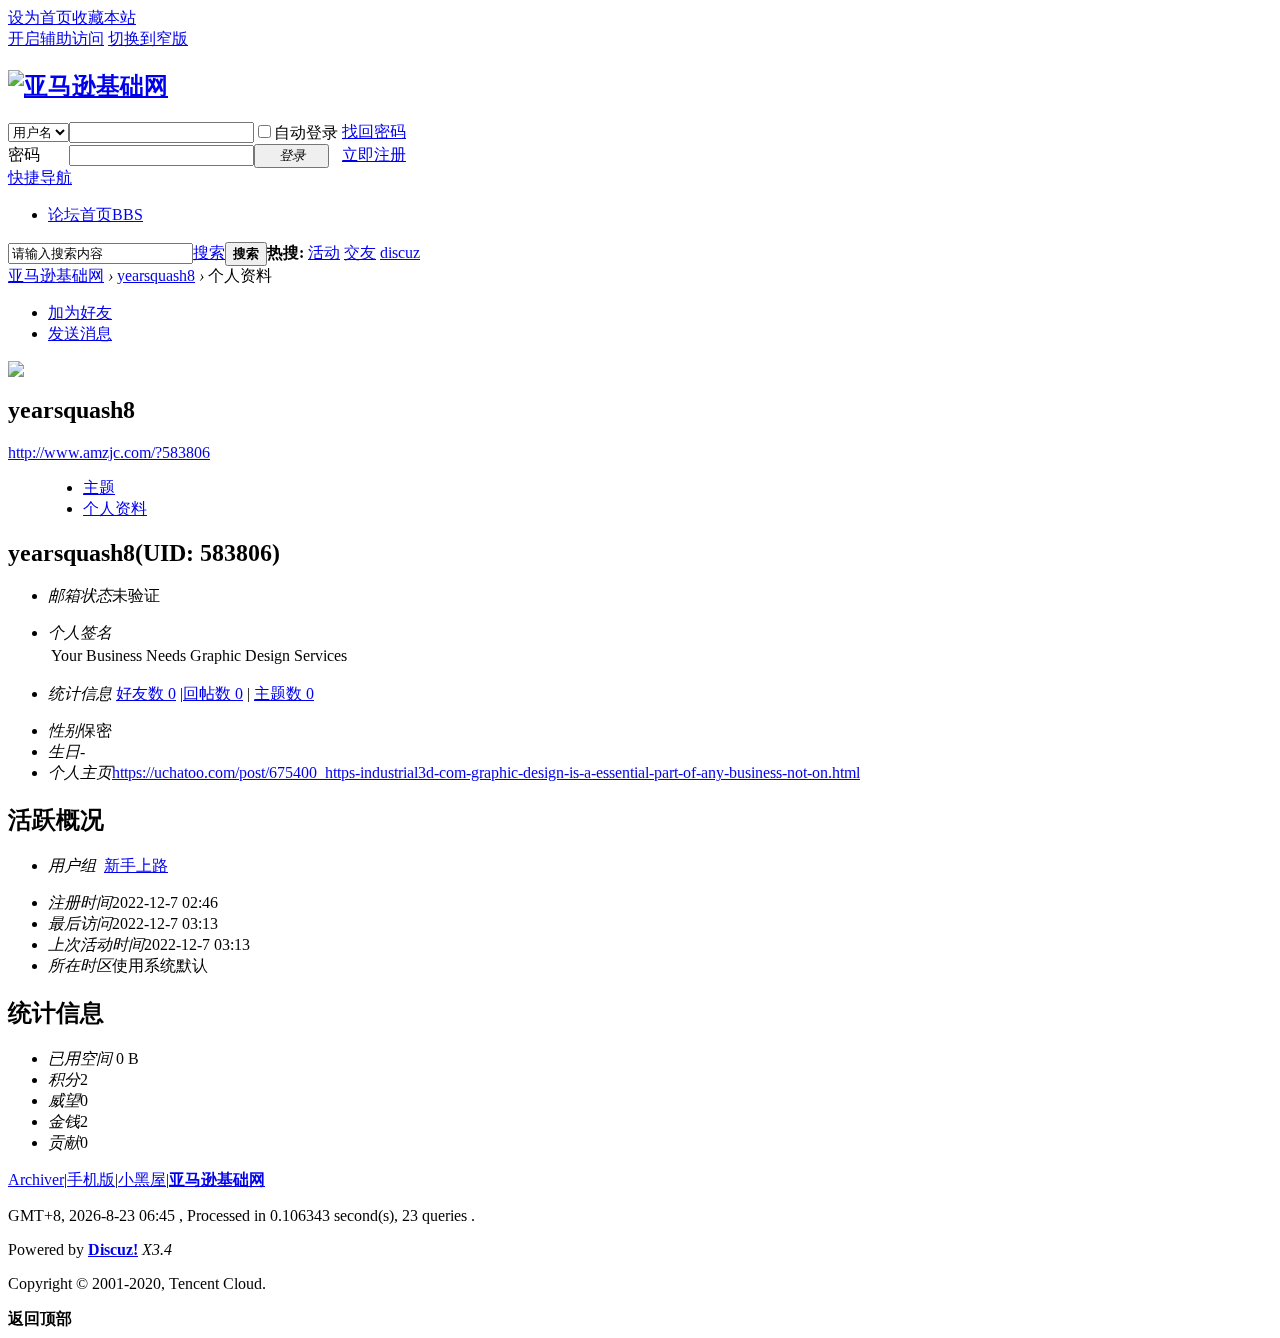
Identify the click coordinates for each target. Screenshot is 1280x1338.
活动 (324, 252)
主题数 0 (284, 693)
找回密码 (374, 131)
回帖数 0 (213, 693)
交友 (360, 252)
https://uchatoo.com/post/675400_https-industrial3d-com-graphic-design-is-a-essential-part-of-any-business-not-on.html (486, 772)
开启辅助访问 (56, 38)
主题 (99, 487)
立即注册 (374, 154)
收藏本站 (104, 17)
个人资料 (115, 508)
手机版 (91, 1179)
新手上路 (136, 865)
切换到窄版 (148, 38)
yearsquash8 (156, 275)
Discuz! (113, 1249)
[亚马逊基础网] (88, 86)
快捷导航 (40, 177)
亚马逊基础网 (56, 275)
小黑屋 (142, 1179)
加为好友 (80, 312)
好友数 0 (146, 693)
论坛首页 (95, 214)
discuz (400, 252)
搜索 (209, 252)
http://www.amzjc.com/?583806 (109, 452)
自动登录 (306, 132)
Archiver (36, 1179)
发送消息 (80, 333)
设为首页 (40, 17)
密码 (24, 154)
